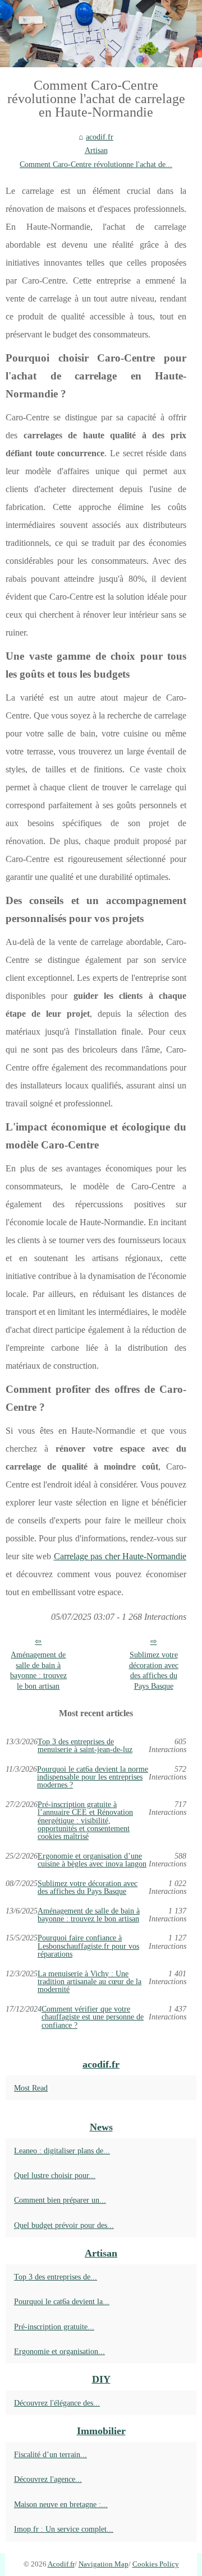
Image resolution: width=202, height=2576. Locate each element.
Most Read (31, 2088)
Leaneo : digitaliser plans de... (62, 2151)
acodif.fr (100, 137)
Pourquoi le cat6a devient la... (62, 2301)
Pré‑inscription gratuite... (54, 2327)
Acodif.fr (61, 2564)
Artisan (96, 150)
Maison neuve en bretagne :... (61, 2504)
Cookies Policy (156, 2564)
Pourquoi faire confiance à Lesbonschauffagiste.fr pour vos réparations (88, 1946)
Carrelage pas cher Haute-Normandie (120, 1556)
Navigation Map (104, 2564)
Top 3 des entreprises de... (56, 2277)
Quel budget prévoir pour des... (64, 2225)
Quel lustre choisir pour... (55, 2175)
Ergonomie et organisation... (59, 2351)
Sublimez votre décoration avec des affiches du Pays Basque (154, 1670)
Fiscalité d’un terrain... (50, 2454)
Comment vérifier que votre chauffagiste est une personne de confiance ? (93, 2017)
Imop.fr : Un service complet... (64, 2529)
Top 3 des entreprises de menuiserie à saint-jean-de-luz (85, 1746)
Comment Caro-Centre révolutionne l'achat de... (96, 164)
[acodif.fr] (101, 34)
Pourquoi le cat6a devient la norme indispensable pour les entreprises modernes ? (93, 1777)
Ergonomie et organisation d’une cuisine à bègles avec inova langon (92, 1860)
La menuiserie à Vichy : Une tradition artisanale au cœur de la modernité (89, 1982)
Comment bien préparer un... (60, 2200)
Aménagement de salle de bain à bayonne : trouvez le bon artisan (38, 1670)
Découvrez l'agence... (48, 2479)
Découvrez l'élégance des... (57, 2403)
